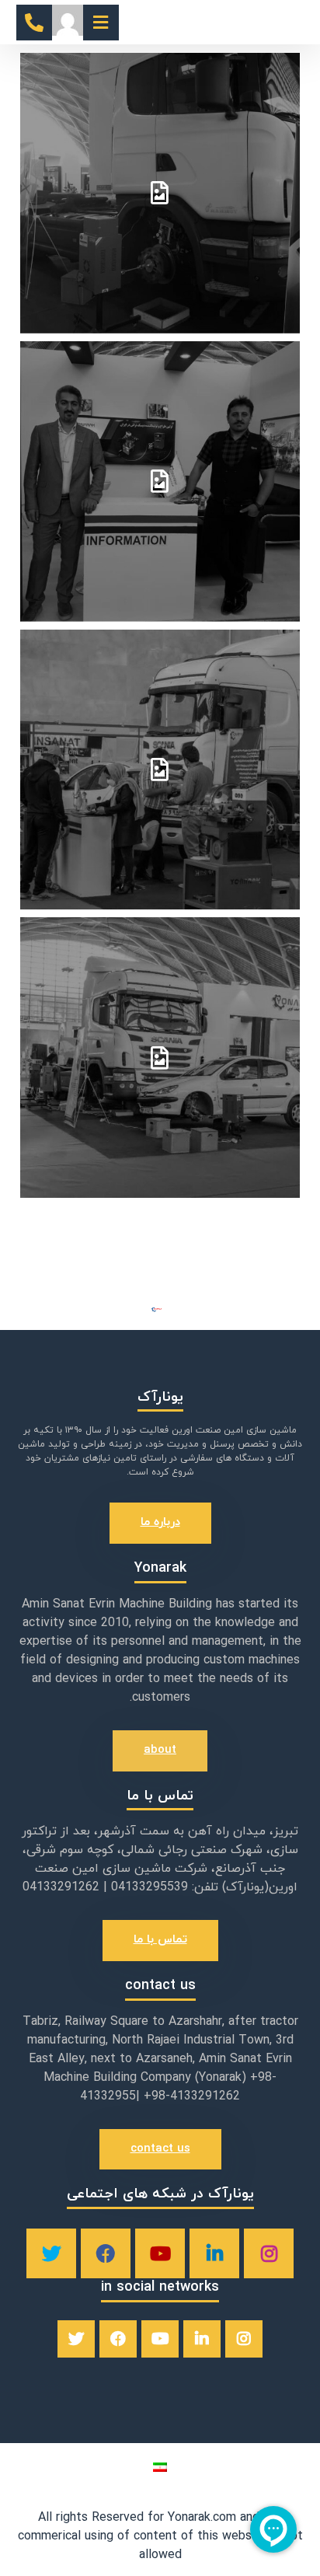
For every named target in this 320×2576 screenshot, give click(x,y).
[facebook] (106, 2253)
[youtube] (160, 2253)
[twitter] (51, 2253)
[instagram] (269, 2253)
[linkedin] (214, 2253)
